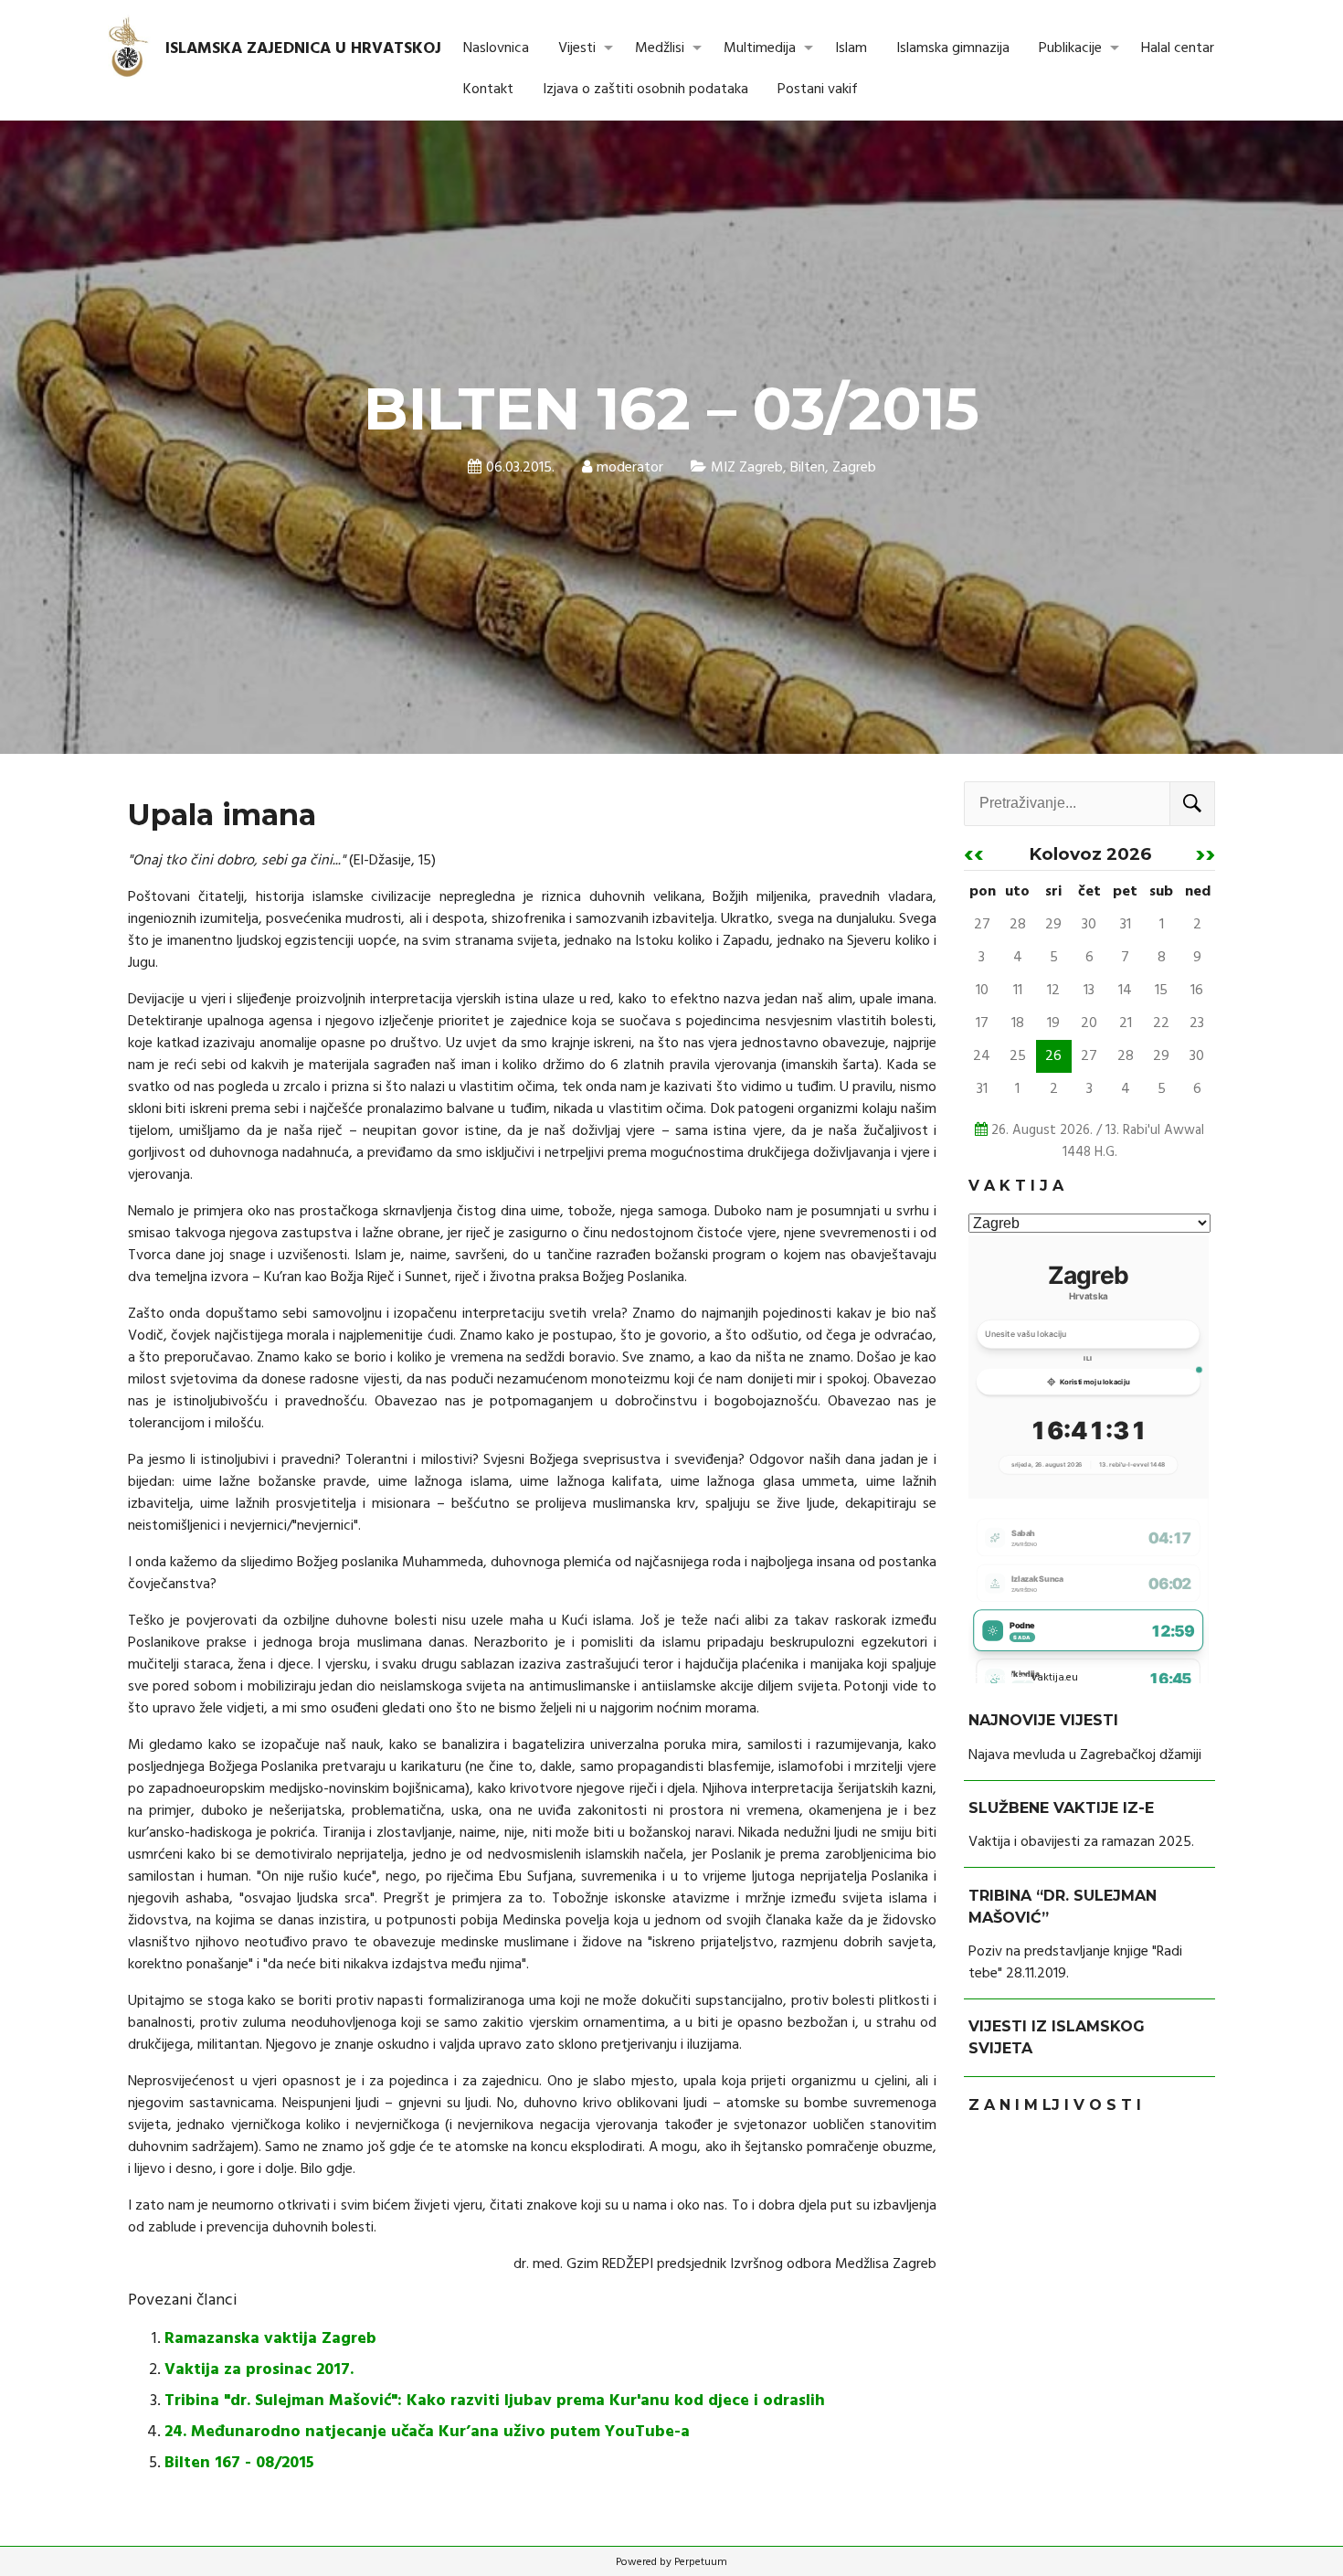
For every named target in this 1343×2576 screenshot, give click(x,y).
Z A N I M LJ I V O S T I (1055, 2105)
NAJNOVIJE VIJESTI (1043, 1721)
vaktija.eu (1055, 1678)
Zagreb (854, 468)
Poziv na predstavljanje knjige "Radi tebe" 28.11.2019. (1075, 1963)
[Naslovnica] (129, 48)
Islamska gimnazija (953, 48)
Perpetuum (701, 2562)
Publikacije (1070, 48)
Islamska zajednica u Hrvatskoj (303, 49)
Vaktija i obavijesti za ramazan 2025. (1081, 1842)
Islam (851, 48)
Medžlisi (660, 48)
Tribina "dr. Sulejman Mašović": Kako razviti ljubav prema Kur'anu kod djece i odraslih (495, 2401)
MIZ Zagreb (747, 468)
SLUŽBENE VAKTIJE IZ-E (1061, 1808)
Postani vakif (818, 90)
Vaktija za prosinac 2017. (259, 2370)
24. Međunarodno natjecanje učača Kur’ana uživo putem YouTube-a (427, 2432)
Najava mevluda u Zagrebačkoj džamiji (1085, 1755)
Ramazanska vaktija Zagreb (270, 2339)
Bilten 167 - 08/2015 (239, 2463)
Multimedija (760, 48)
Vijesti (577, 48)
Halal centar (1178, 48)
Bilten (808, 468)
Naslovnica (496, 48)
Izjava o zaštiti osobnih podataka (645, 90)
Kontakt (488, 90)
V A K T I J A (1016, 1186)
